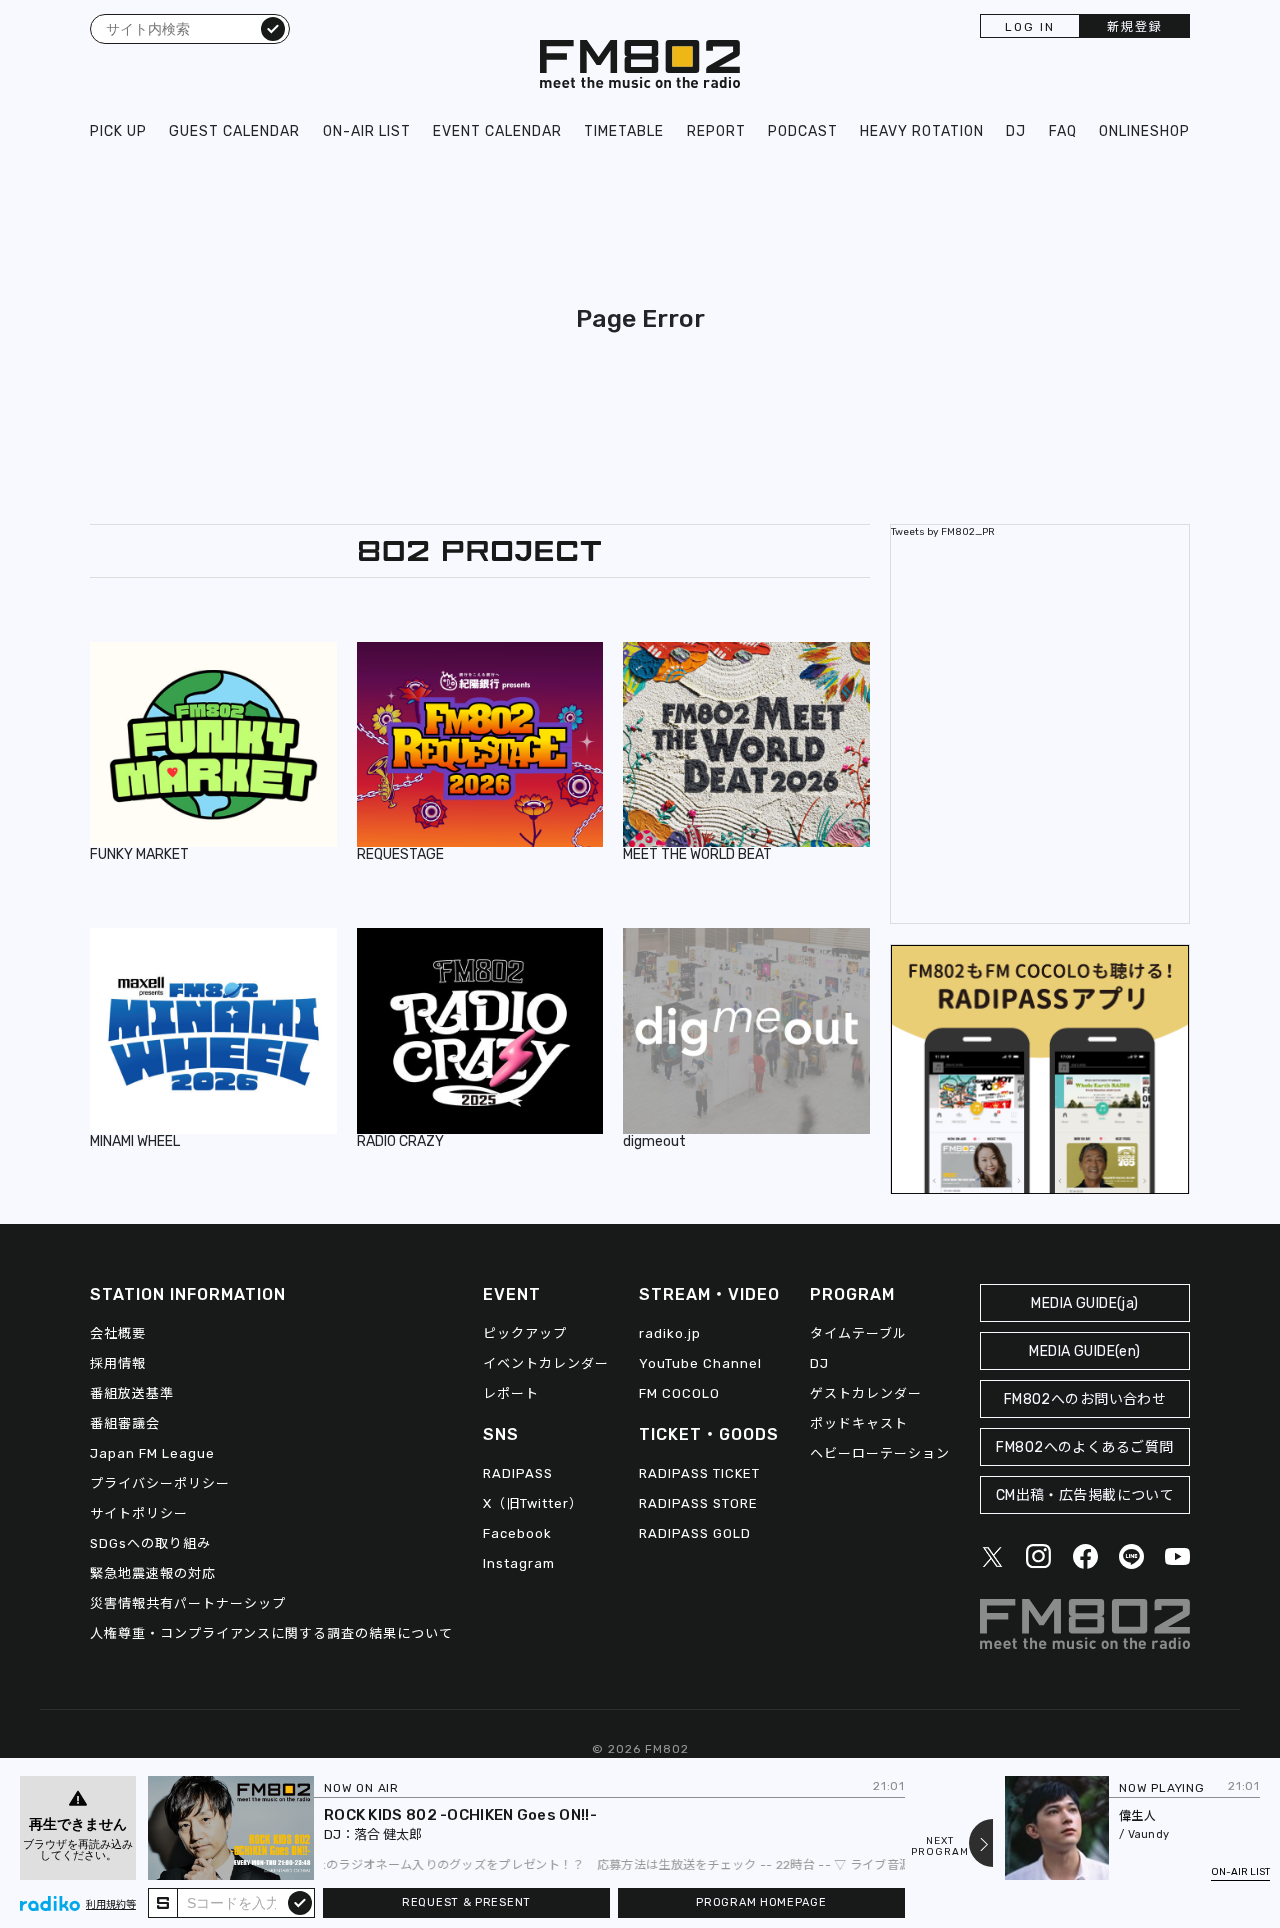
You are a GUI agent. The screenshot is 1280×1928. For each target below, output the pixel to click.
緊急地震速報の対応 (153, 1573)
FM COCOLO (679, 1393)
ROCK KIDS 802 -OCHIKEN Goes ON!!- (460, 1815)
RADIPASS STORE (698, 1503)
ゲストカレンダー (866, 1393)
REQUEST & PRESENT (466, 1902)
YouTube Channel (700, 1363)
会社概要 (118, 1333)
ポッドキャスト (859, 1423)
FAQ (1063, 131)
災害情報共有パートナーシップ (188, 1603)
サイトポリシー (139, 1513)
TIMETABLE (624, 131)
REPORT (716, 131)
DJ (1016, 131)
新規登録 (1135, 27)
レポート (511, 1393)
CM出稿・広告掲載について (1085, 1495)
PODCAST (803, 131)
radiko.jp (670, 1333)
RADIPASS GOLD (695, 1533)
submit (300, 1902)
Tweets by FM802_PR (943, 532)
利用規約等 (111, 1905)
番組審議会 (125, 1423)
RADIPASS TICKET (699, 1473)
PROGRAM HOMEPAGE (761, 1902)
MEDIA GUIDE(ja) (1084, 1303)
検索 (273, 28)
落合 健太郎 (388, 1834)
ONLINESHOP (1144, 131)
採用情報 (118, 1363)
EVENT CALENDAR (497, 131)
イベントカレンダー (546, 1363)
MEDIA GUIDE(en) (1084, 1351)
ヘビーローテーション (880, 1453)
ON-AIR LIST (367, 131)
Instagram (519, 1563)
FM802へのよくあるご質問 (1084, 1447)
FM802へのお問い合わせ (1085, 1399)
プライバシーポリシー (160, 1483)
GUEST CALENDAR (234, 131)
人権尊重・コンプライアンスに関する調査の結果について (271, 1633)
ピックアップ (525, 1333)
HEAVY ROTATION (922, 131)
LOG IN (1030, 27)
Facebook (517, 1533)
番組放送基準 (132, 1393)
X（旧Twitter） (533, 1503)
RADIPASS (518, 1473)
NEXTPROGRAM (940, 1847)
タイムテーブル (858, 1333)
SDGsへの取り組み (150, 1543)
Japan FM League (152, 1453)
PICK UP (118, 131)
